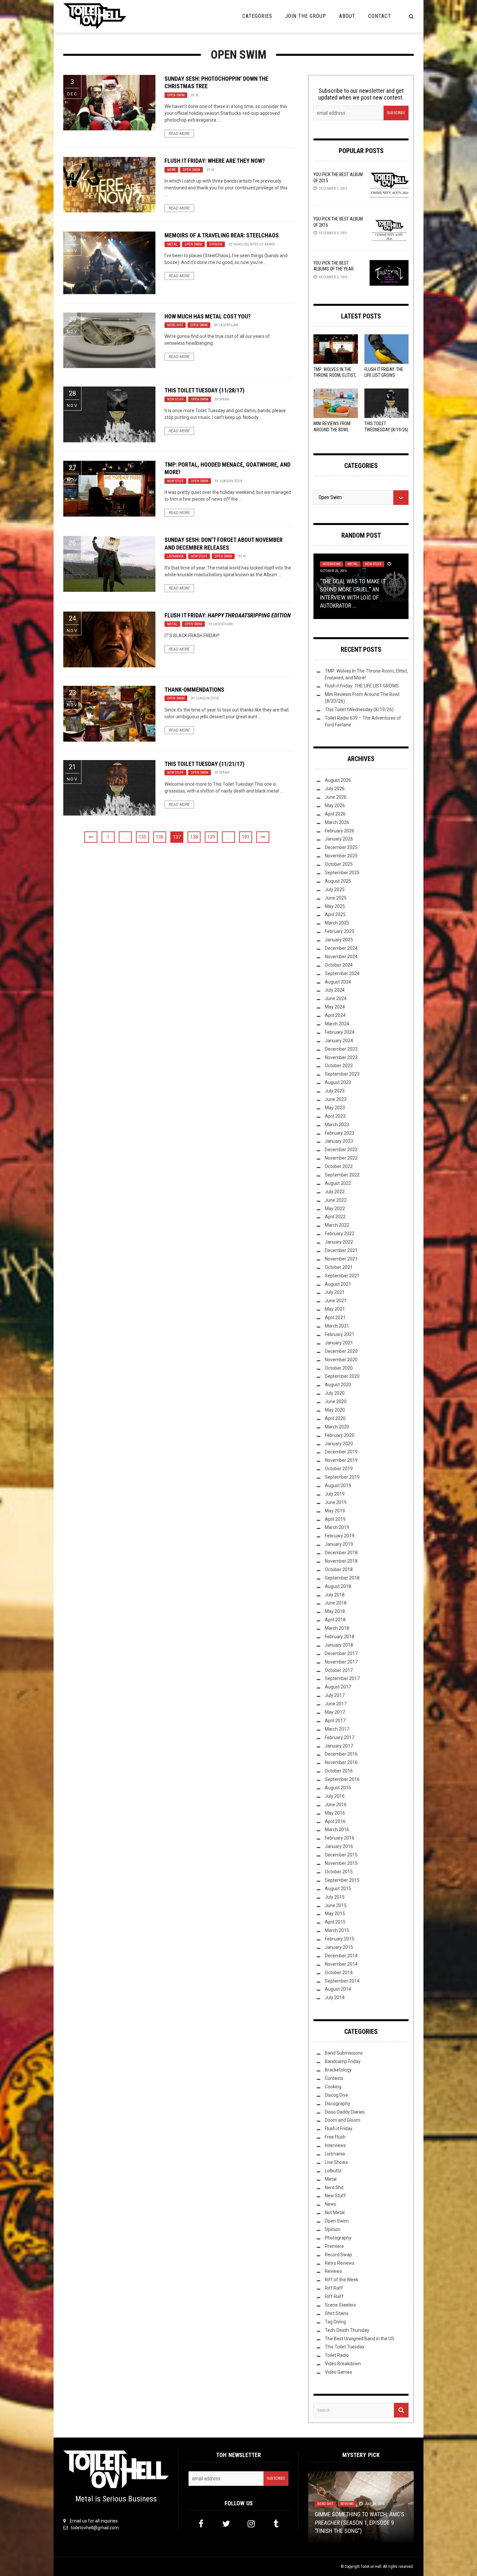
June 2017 (336, 1704)
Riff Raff (334, 2288)
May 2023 (335, 1108)
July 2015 (335, 1897)
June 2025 (336, 898)
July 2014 (335, 1998)
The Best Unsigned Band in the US (360, 2339)
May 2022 (335, 1209)
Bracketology (338, 2070)
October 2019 (339, 1469)
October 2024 (339, 965)
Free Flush (335, 2137)
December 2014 (341, 1956)
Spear (224, 399)
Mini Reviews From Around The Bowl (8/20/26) (332, 429)
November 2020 (341, 1360)
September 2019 (342, 1477)
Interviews (331, 564)
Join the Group (306, 16)
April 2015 (335, 1922)
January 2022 (339, 1242)
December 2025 (341, 847)
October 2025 (339, 864)
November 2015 (341, 1863)
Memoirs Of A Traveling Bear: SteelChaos (222, 235)
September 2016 (342, 1779)
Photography (338, 2238)
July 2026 (335, 789)
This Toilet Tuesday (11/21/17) (204, 764)
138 (194, 837)
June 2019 (336, 1502)
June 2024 (336, 998)
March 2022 (337, 1225)
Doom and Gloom (342, 2120)
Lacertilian (228, 325)
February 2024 (340, 1032)
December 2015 (341, 1855)
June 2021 (336, 1301)
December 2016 (341, 1754)
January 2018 (339, 1645)
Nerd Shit (175, 325)
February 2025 (340, 931)
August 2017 (338, 1687)
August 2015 (338, 1889)
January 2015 (339, 1947)
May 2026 (335, 805)
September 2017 (342, 1678)
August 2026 (338, 780)
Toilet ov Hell (371, 2567)
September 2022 (342, 1175)
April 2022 (335, 1217)
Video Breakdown (343, 2364)
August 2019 (338, 1485)
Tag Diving (335, 2322)
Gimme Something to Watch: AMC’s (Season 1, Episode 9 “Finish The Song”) (360, 2522)
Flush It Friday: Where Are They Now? (215, 161)
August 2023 (338, 1082)
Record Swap (338, 2255)
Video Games (338, 2372)
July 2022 (335, 1192)
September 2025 (342, 873)
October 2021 (339, 1267)
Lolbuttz (333, 2171)
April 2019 (335, 1519)
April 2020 (335, 1418)
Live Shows (336, 2162)
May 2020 (335, 1410)
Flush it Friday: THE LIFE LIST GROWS (362, 686)
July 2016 (335, 1796)
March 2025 (337, 923)
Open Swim (176, 95)
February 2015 (340, 1939)
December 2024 (341, 948)
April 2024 (335, 1015)
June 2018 (336, 1603)
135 (142, 837)
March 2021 (337, 1326)
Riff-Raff (334, 2296)
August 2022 (338, 1183)
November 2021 (341, 1259)
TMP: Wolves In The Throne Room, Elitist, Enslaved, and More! (335, 375)
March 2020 (337, 1427)
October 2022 (339, 1166)
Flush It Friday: (228, 615)
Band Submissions (344, 2053)
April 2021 (335, 1318)
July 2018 (335, 1595)
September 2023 (342, 1074)
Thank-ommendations (194, 690)
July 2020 (335, 1393)
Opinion (216, 244)
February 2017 (340, 1737)
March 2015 (337, 1930)
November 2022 (341, 1158)
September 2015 (342, 1880)
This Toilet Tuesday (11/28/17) (204, 390)
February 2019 (340, 1536)
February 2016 (340, 1838)
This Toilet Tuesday (345, 2347)
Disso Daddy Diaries (345, 2112)
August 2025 (338, 881)
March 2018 (337, 1628)
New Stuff (175, 399)
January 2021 (339, 1343)
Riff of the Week (342, 2280)
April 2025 (335, 914)
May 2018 (335, 1611)
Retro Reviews (340, 2263)
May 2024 (335, 1007)
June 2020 (336, 1401)
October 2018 (339, 1569)
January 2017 (339, 1746)
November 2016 (341, 1762)
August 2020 (338, 1385)
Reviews (333, 2271)
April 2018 (335, 1620)
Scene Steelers (340, 2305)
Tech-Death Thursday (347, 2330)
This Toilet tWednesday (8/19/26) (359, 710)
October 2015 (339, 1872)
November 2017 (341, 1662)
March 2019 (337, 1527)
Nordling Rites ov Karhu (254, 244)
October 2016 (339, 1771)
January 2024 (339, 1041)
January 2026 (339, 839)
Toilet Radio (337, 2355)
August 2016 (338, 1788)
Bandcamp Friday (343, 2061)
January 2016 (339, 1846)
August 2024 (338, 982)
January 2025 (339, 940)
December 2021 (341, 1250)
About (347, 16)
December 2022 (341, 1150)
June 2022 (336, 1200)
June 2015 (336, 1905)
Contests (334, 2078)
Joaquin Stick (231, 481)
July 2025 (335, 889)
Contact (380, 16)
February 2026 (340, 831)
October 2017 (339, 1670)
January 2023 (339, 1141)
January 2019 (339, 1544)
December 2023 (341, 1049)
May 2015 (335, 1914)
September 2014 (342, 1981)
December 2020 (341, 1351)
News (171, 170)
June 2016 (336, 1805)
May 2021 (335, 1309)
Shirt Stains (337, 2313)
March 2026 (337, 822)
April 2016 (335, 1821)
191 (246, 837)
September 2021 (342, 1276)
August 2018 (338, 1586)
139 (211, 837)
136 (160, 837)
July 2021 (335, 1292)
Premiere (334, 2246)
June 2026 (336, 797)
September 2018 (342, 1578)
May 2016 (335, 1813)
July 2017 (335, 1695)
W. (197, 95)
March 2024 (337, 1024)
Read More (179, 134)
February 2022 (340, 1234)
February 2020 (340, 1435)
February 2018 (340, 1637)
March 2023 (337, 1125)
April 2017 (335, 1721)
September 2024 (342, 973)
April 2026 (335, 814)
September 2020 (342, 1376)
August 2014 (338, 1989)
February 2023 (340, 1133)
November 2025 (341, 856)
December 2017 (341, 1653)
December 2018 (341, 1553)
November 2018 (341, 1561)
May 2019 (335, 1511)
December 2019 (341, 1452)
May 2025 (335, 906)
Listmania (175, 556)
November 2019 (341, 1460)
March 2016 (337, 1830)
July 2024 (335, 990)
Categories (257, 16)
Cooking (333, 2087)
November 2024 (341, 957)
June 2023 (336, 1099)
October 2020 (339, 1368)
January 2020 (339, 1444)
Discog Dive (336, 2095)
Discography (337, 2104)
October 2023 (339, 1066)
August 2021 (338, 1284)
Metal (172, 244)
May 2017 (335, 1712)
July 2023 (335, 1091)
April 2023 (335, 1116)
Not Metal (335, 2212)
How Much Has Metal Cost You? (208, 316)
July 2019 (335, 1494)
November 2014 (341, 1964)
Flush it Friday (339, 2129)
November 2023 (341, 1057)
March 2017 (337, 1729)
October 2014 (339, 1973)
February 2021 (340, 1334)
